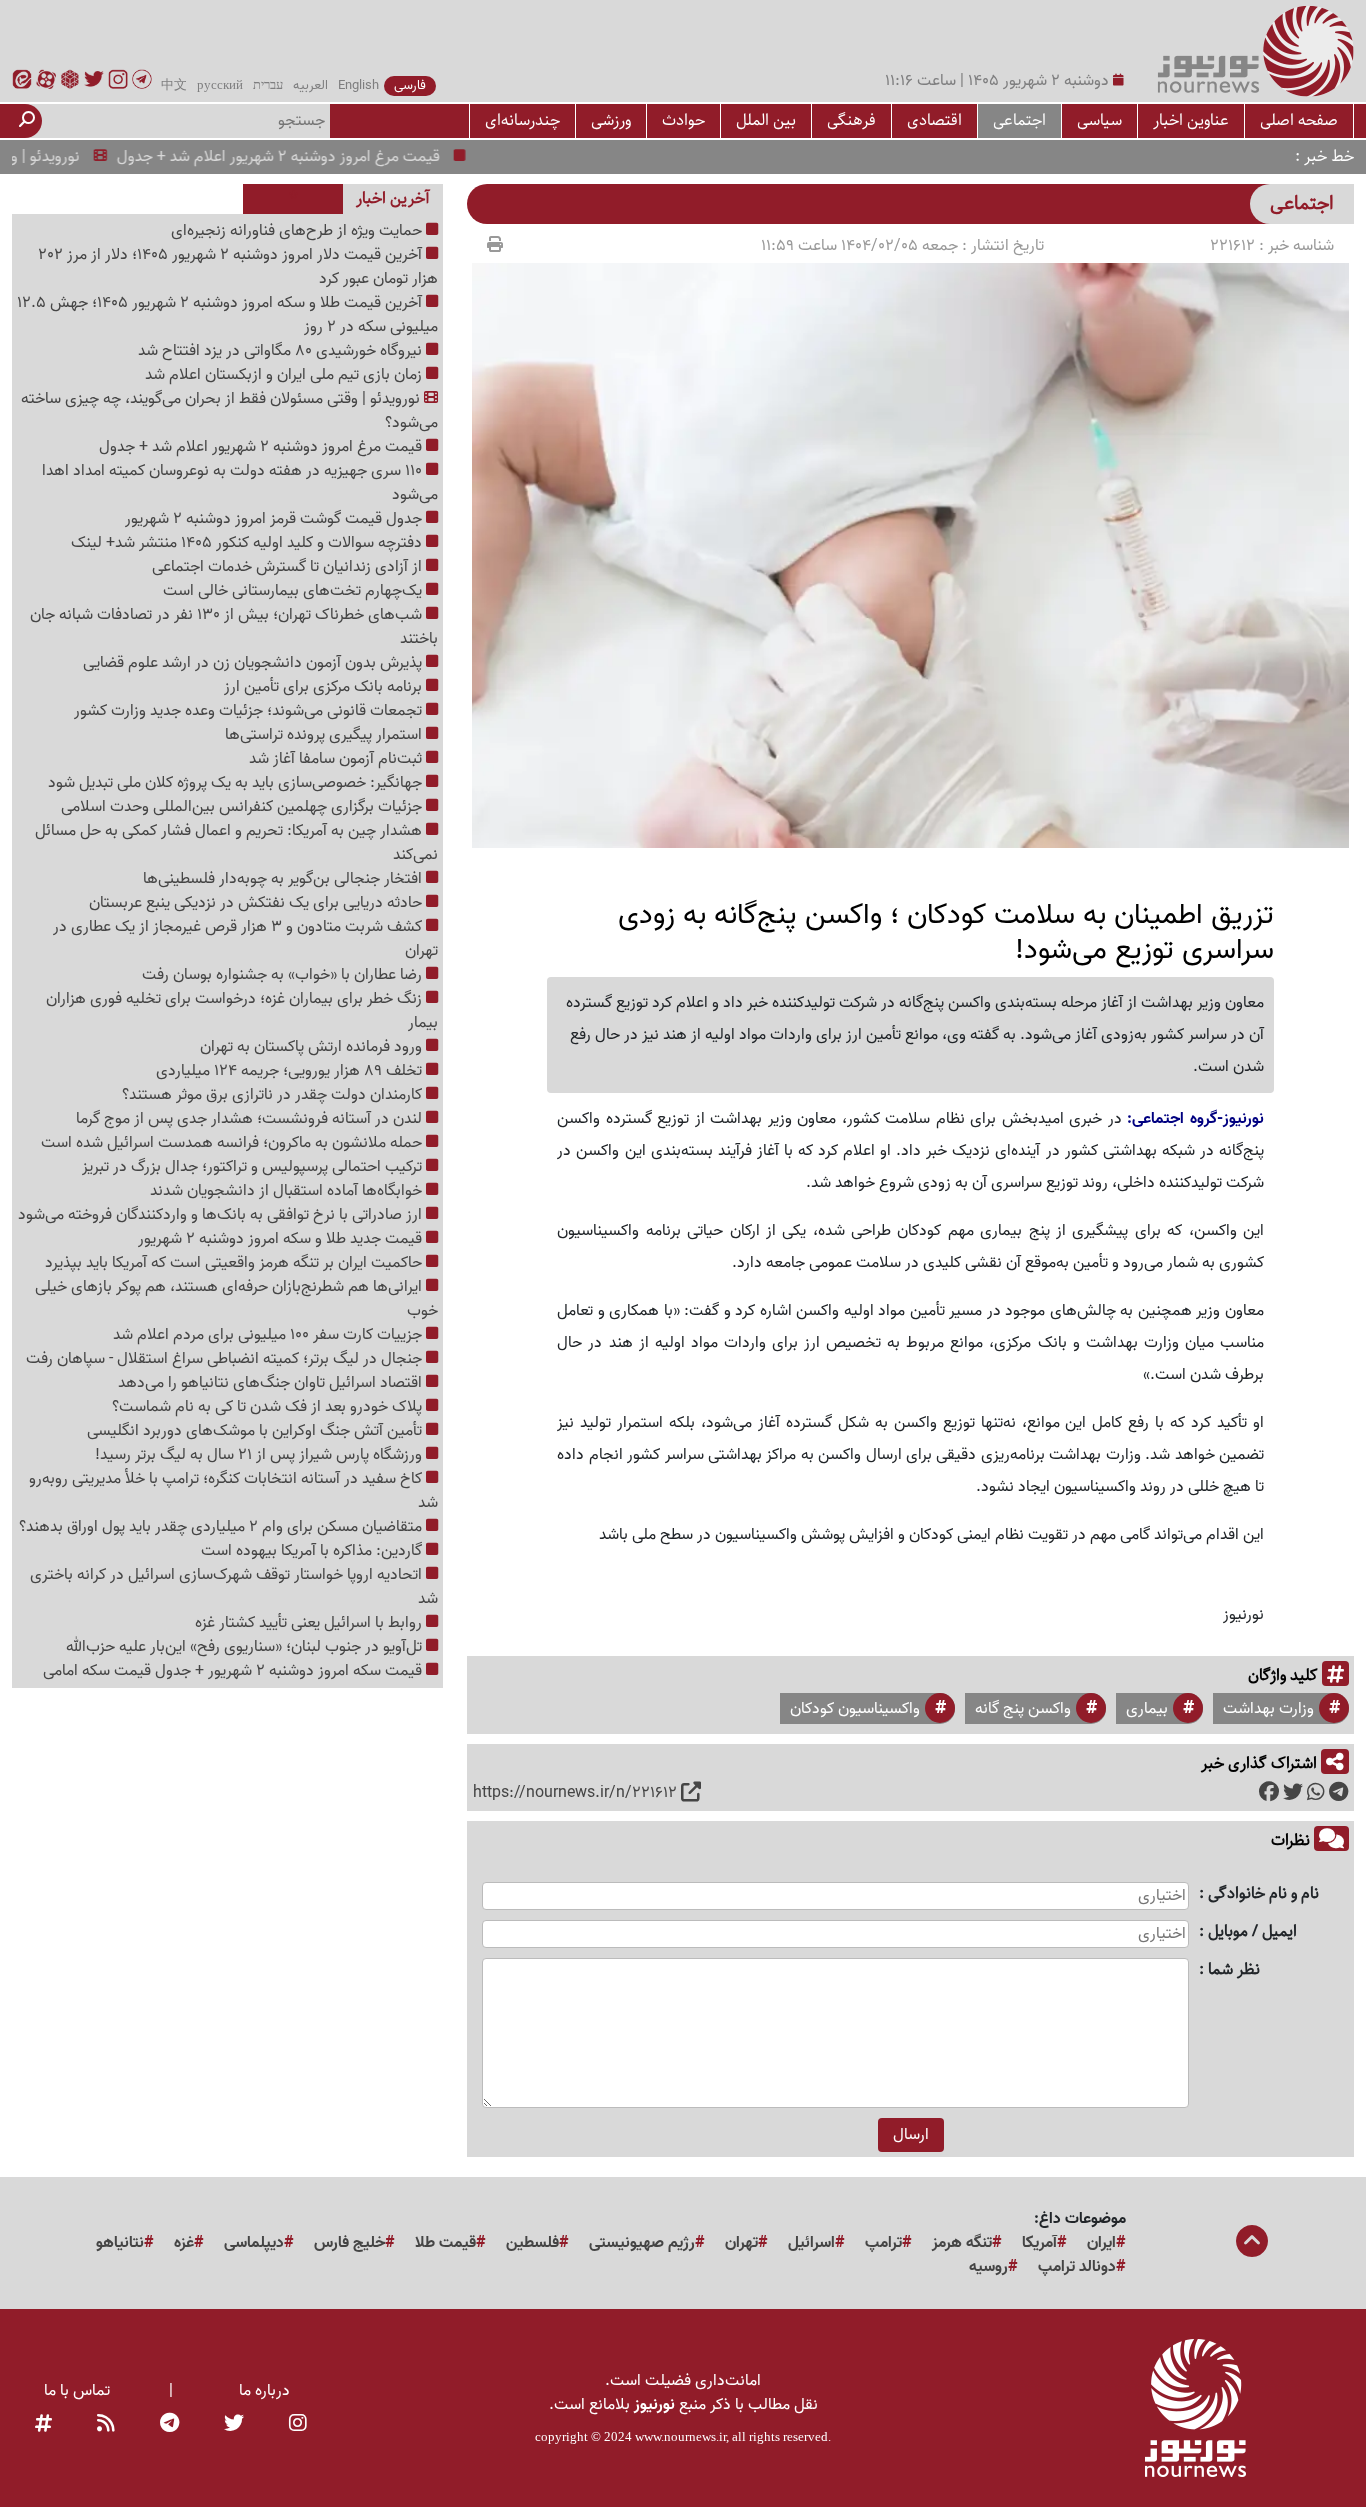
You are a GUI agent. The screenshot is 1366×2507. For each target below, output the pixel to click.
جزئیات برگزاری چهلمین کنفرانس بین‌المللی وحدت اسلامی (243, 807)
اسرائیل (811, 2243)
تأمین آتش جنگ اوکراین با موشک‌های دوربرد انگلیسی (256, 1431)
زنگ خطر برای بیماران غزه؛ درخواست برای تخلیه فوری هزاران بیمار (242, 1011)
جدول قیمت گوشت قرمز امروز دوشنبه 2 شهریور (275, 519)
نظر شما (1234, 1970)
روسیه (988, 2267)
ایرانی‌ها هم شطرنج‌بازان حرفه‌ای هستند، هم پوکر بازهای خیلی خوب (236, 1299)
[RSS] (106, 2425)
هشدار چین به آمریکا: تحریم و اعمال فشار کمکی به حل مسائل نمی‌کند (236, 843)
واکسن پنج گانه (1023, 1709)
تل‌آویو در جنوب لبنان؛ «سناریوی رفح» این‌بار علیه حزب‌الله (246, 1647)
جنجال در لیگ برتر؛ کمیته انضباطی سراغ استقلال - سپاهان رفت (226, 1359)
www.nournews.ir (680, 2436)
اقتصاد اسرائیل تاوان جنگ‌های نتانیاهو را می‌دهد (272, 1383)
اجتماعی (1019, 120)
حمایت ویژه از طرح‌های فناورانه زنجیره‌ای (298, 231)
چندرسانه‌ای (522, 120)
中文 (174, 86)
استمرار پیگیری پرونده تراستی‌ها (325, 735)
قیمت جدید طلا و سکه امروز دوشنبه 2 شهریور (282, 1239)
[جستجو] (27, 121)
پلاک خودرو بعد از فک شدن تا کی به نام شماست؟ (269, 1407)
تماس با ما (77, 2391)
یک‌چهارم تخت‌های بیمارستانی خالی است (294, 591)
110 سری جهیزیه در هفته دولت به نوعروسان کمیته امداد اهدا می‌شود (240, 483)
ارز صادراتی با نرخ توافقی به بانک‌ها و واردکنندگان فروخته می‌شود (222, 1215)
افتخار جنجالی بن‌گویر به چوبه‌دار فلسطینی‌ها (284, 879)
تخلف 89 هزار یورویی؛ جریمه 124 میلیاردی (291, 1071)
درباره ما (264, 2391)
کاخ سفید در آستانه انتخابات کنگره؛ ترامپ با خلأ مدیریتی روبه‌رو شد (233, 1491)
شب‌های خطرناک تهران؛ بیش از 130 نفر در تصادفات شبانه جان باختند (234, 627)
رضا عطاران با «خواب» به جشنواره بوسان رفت (284, 975)
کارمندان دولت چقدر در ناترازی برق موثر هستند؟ (274, 1095)
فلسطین (532, 2243)
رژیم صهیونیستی (642, 2243)
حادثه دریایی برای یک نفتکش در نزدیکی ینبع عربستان (257, 903)
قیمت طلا (445, 2243)
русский (220, 86)
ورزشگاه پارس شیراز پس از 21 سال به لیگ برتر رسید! (260, 1455)
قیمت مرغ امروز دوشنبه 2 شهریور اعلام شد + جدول (315, 157)
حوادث (683, 120)
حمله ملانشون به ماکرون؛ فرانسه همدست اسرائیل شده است (233, 1143)
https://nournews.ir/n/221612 (575, 1793)
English (358, 86)
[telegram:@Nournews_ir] (169, 2425)
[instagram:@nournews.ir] (298, 2425)
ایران (1101, 2243)
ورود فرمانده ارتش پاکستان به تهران (313, 1047)
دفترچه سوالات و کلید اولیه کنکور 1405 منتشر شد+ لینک (248, 543)
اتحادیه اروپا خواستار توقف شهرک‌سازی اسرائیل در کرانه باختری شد (234, 1587)
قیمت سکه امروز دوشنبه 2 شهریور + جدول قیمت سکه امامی (234, 1671)
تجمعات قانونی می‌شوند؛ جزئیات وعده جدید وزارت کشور (250, 711)
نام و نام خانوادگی (1263, 1894)
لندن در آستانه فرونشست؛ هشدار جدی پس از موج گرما (251, 1119)
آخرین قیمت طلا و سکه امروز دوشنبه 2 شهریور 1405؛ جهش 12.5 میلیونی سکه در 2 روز (227, 315)
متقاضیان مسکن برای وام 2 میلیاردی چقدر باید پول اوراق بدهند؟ (222, 1527)
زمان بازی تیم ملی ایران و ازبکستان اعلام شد (285, 375)
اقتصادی (934, 120)
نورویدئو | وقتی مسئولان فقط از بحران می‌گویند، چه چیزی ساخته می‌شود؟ (229, 411)
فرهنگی (851, 120)
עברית (268, 86)
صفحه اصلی (1299, 120)
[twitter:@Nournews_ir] (234, 2425)
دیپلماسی (254, 2243)
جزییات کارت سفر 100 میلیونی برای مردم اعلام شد (269, 1335)
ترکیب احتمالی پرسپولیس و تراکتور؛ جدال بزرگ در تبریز (254, 1167)
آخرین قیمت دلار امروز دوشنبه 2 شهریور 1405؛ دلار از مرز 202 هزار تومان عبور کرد (238, 267)
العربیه (310, 86)
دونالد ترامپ (1077, 2267)
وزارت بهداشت (1268, 1709)
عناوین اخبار (1191, 120)
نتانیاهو (120, 2243)
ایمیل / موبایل (1252, 1932)
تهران (741, 2243)
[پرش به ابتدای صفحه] (1252, 2243)
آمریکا (1039, 2243)
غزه (184, 2243)
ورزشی (611, 120)
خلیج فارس (349, 2243)
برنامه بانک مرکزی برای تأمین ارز (325, 687)
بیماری (1147, 1709)
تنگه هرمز (962, 2243)
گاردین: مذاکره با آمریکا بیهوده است (313, 1551)
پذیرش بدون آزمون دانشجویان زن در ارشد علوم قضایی (254, 663)
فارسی (410, 86)
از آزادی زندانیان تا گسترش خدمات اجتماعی (289, 567)
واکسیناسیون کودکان (855, 1709)
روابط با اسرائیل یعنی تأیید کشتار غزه (310, 1623)
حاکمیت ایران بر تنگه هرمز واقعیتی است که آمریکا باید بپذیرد (235, 1263)
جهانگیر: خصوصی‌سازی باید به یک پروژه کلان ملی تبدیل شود (237, 783)
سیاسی (1099, 120)
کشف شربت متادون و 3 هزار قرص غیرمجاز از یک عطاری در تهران (245, 939)
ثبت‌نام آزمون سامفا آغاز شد (337, 759)
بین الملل (766, 120)
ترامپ (883, 2243)
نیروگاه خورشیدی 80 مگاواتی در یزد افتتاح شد (282, 351)
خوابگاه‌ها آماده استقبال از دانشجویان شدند (288, 1191)
